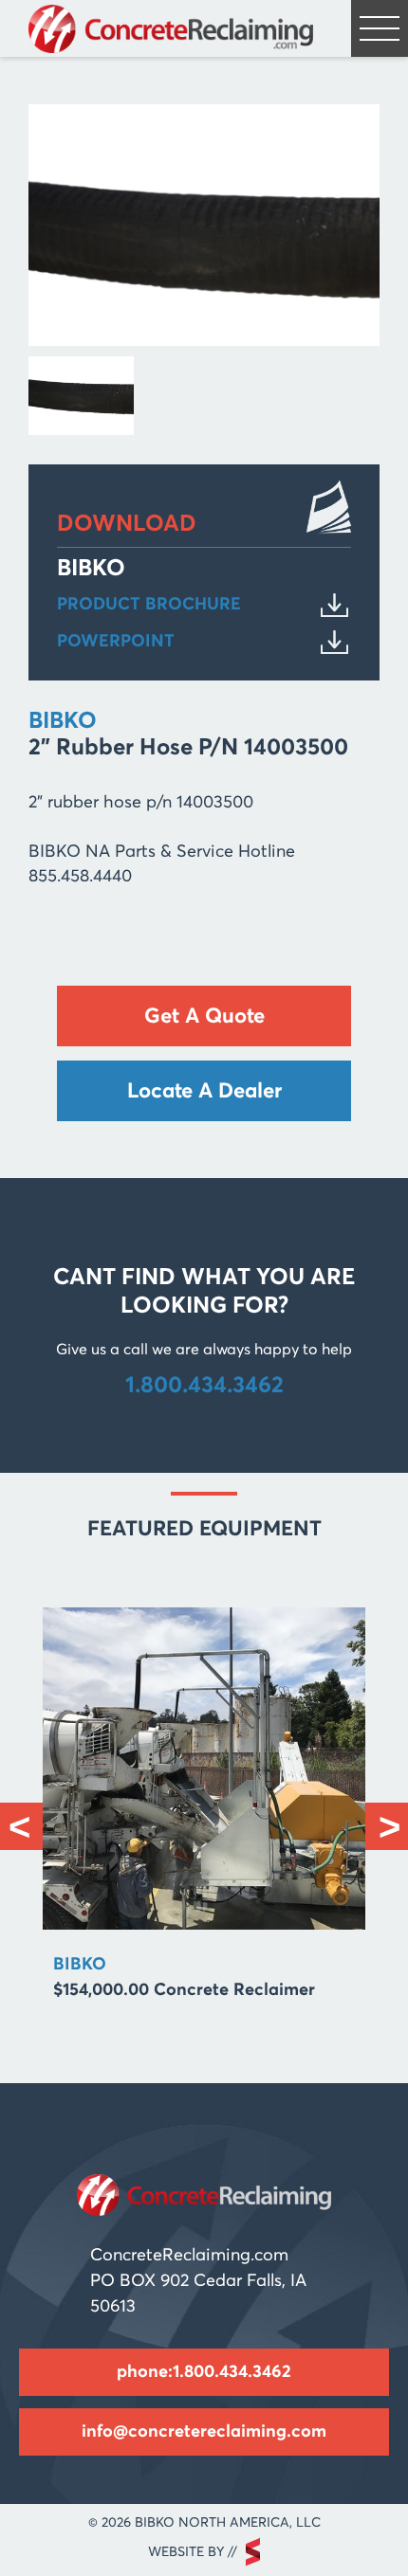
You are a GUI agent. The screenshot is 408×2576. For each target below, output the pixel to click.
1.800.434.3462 (204, 1386)
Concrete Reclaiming (171, 28)
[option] (204, 1814)
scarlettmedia (253, 2552)
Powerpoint (116, 642)
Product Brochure (149, 605)
